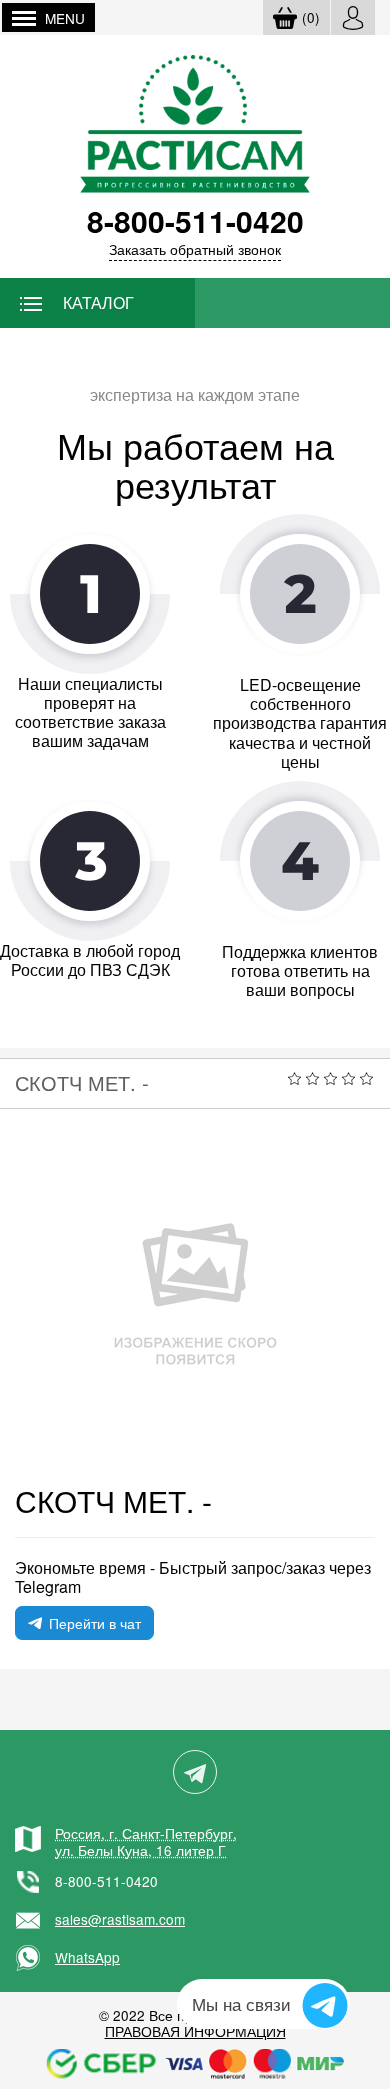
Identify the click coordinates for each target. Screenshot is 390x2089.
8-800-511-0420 (106, 1881)
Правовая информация (195, 2031)
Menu (65, 18)
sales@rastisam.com (120, 1919)
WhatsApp (87, 1957)
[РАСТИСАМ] (195, 121)
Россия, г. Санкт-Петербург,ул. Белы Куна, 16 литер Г (146, 1841)
